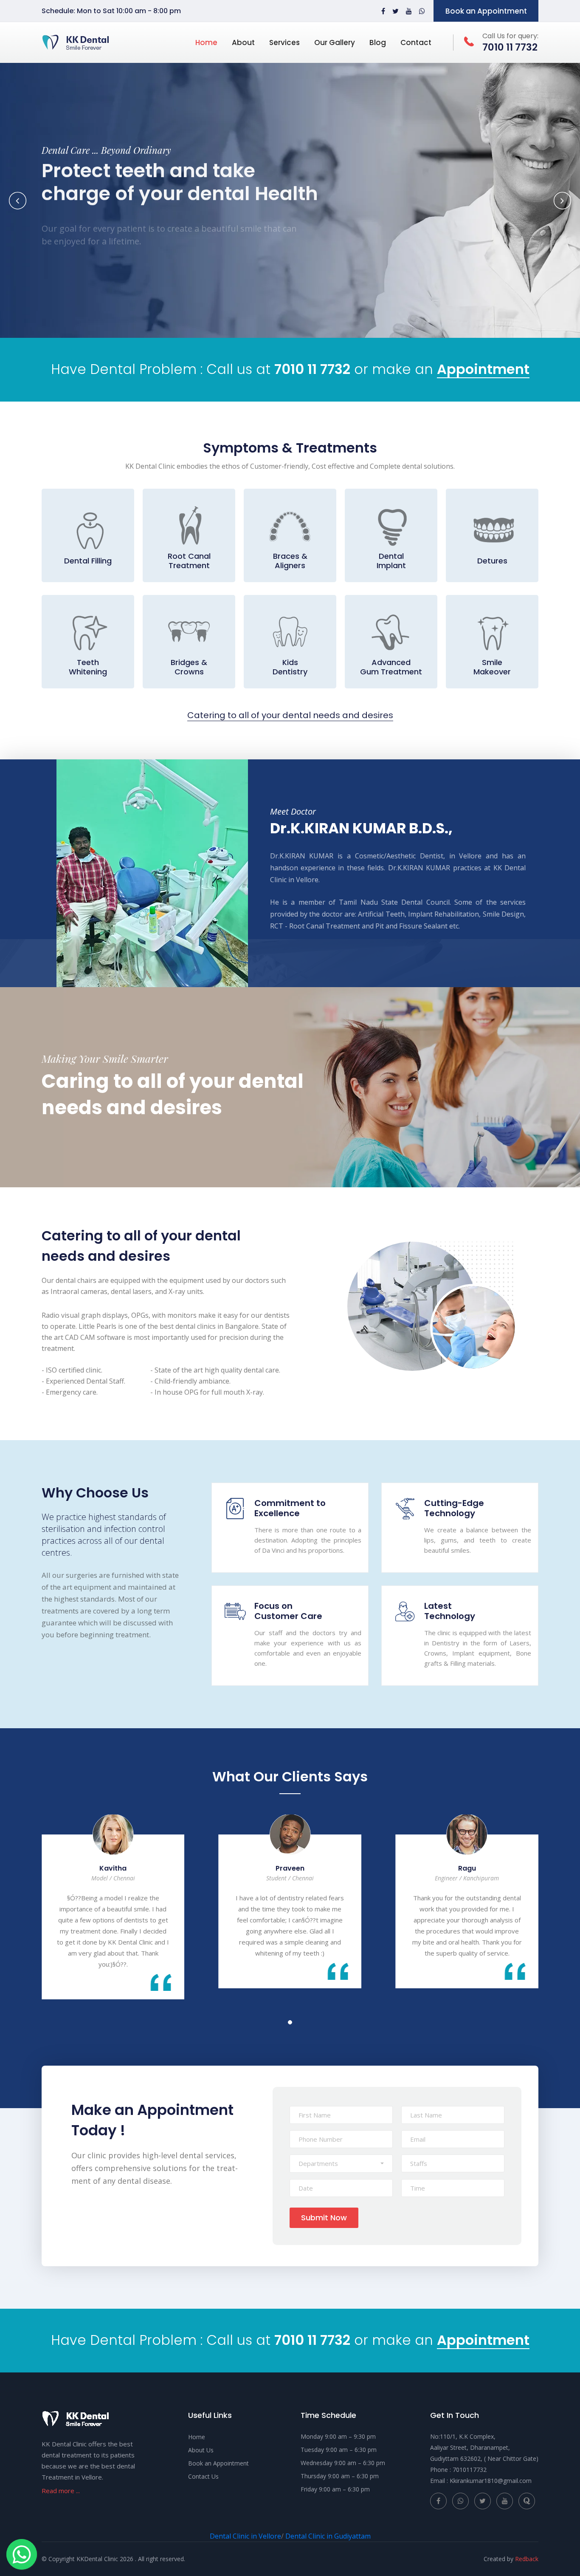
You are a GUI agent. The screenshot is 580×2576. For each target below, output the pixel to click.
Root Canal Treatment (189, 561)
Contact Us (203, 2476)
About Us (201, 2450)
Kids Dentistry (290, 667)
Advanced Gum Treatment (391, 667)
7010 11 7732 (312, 369)
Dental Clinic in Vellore (245, 2536)
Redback (527, 2559)
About (243, 42)
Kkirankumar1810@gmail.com (491, 2481)
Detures (492, 561)
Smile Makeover (492, 667)
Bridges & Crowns (189, 667)
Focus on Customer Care (288, 1611)
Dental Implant (391, 561)
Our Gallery (335, 42)
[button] (341, 2164)
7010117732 (470, 2470)
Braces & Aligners (290, 561)
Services (284, 42)
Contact (416, 42)
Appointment (483, 370)
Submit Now (324, 2218)
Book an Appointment (486, 11)
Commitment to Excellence (290, 1508)
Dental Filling (88, 561)
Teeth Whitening (88, 667)
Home (206, 42)
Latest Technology (450, 1611)
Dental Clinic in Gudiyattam (328, 2536)
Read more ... (61, 2491)
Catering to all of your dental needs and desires (290, 715)
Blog (378, 42)
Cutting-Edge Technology (454, 1508)
